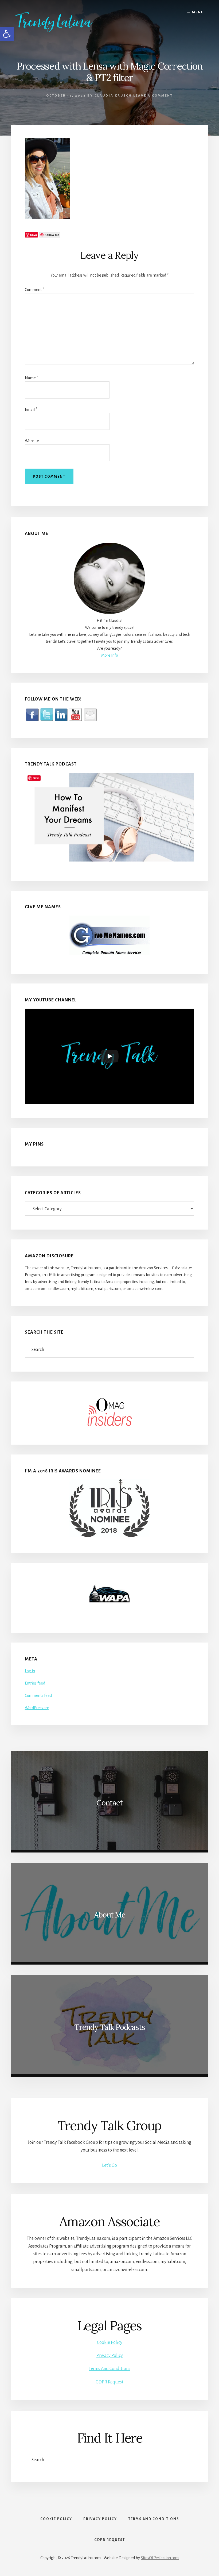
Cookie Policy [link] (110, 2342)
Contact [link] (109, 1803)
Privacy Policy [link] (110, 2356)
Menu (198, 12)
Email (31, 409)
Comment (34, 290)
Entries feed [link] (35, 1683)
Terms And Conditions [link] (109, 2369)
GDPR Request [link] (109, 2382)
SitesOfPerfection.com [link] (160, 2558)
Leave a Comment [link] (153, 96)
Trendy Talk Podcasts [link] (110, 2027)
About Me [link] (110, 1915)
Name (32, 378)
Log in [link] (30, 1671)
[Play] (109, 1056)
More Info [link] (110, 655)
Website (32, 441)
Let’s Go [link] (109, 2165)
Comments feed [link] (38, 1695)
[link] (62, 22)
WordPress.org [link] (37, 1708)
